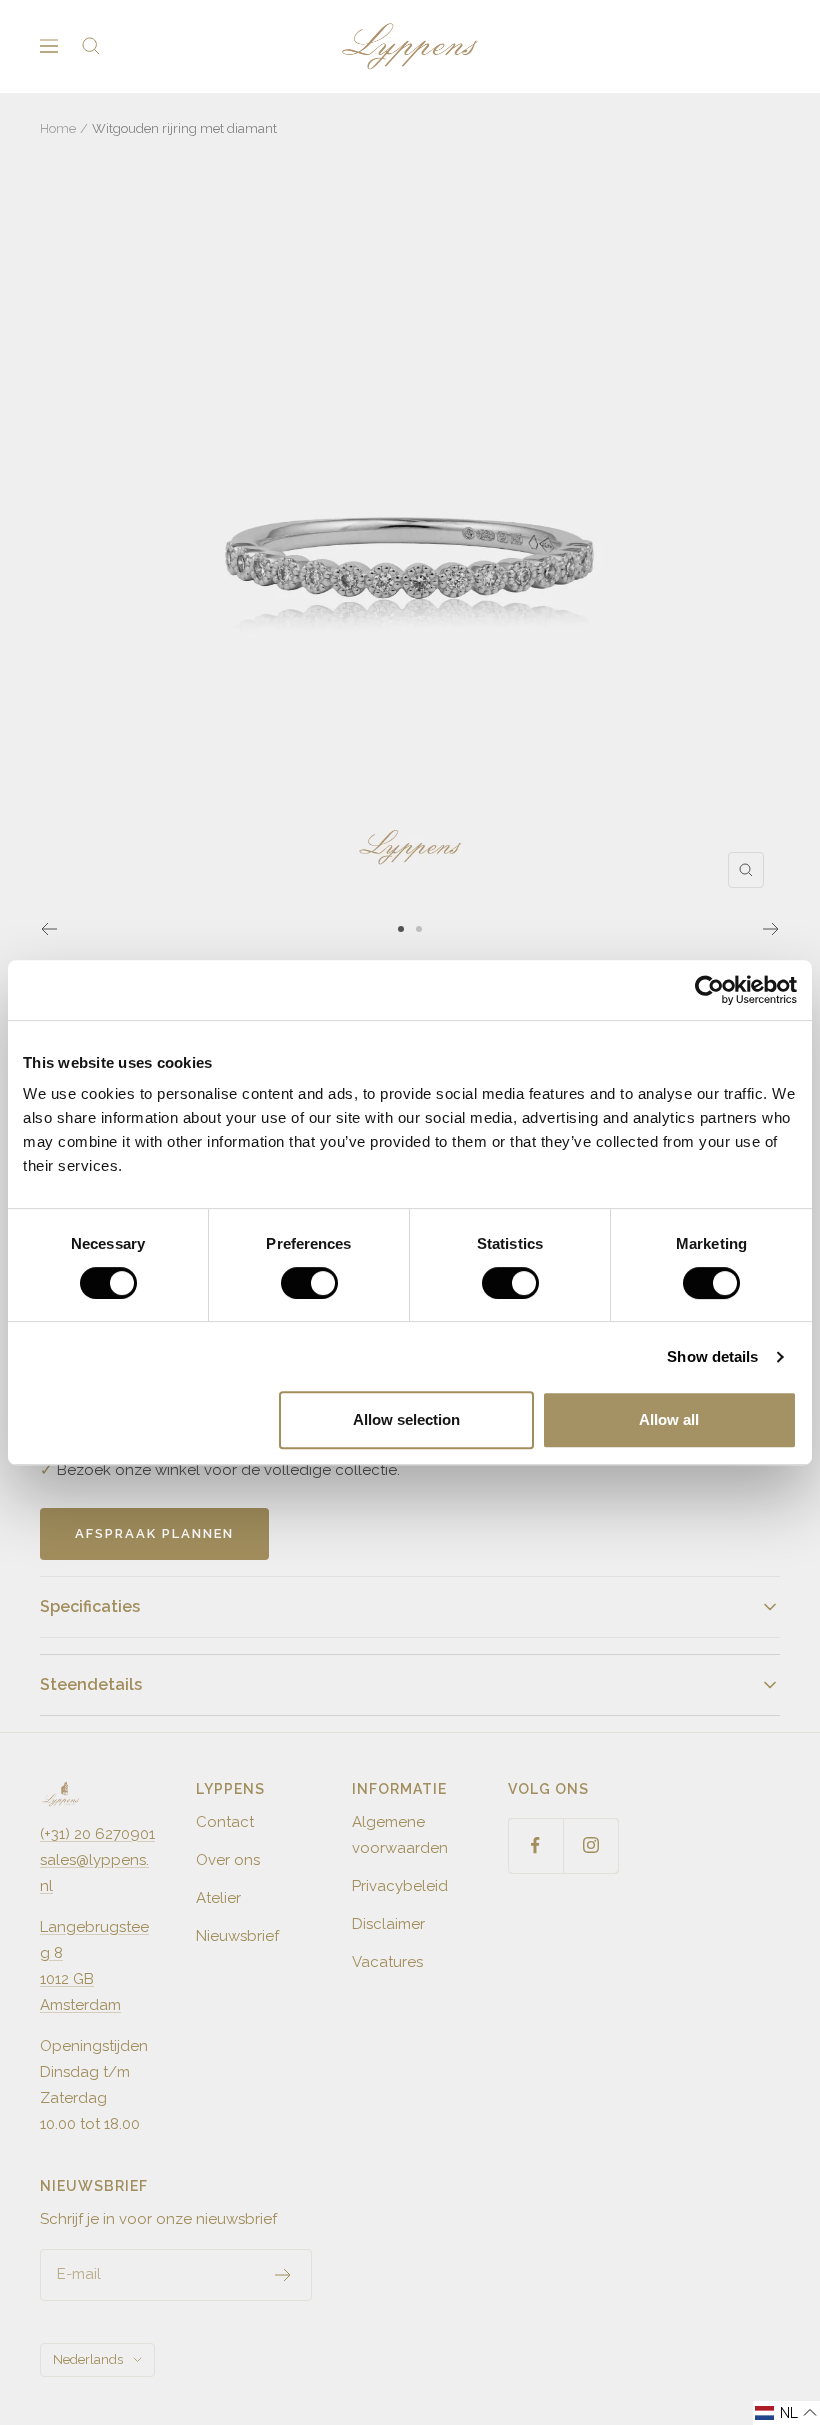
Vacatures (387, 1962)
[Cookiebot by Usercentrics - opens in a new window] (709, 990)
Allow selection (406, 1419)
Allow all (669, 1419)
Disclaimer (388, 1924)
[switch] (309, 1283)
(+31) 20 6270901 (97, 1834)
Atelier (218, 1898)
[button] (786, 2413)
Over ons (228, 1860)
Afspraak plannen (154, 1533)
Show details (712, 1356)
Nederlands (88, 2359)
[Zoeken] (91, 46)
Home (58, 128)
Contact (225, 1822)
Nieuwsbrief (237, 1936)
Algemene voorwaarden (400, 1835)
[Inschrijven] (283, 2275)
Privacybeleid (400, 1886)
